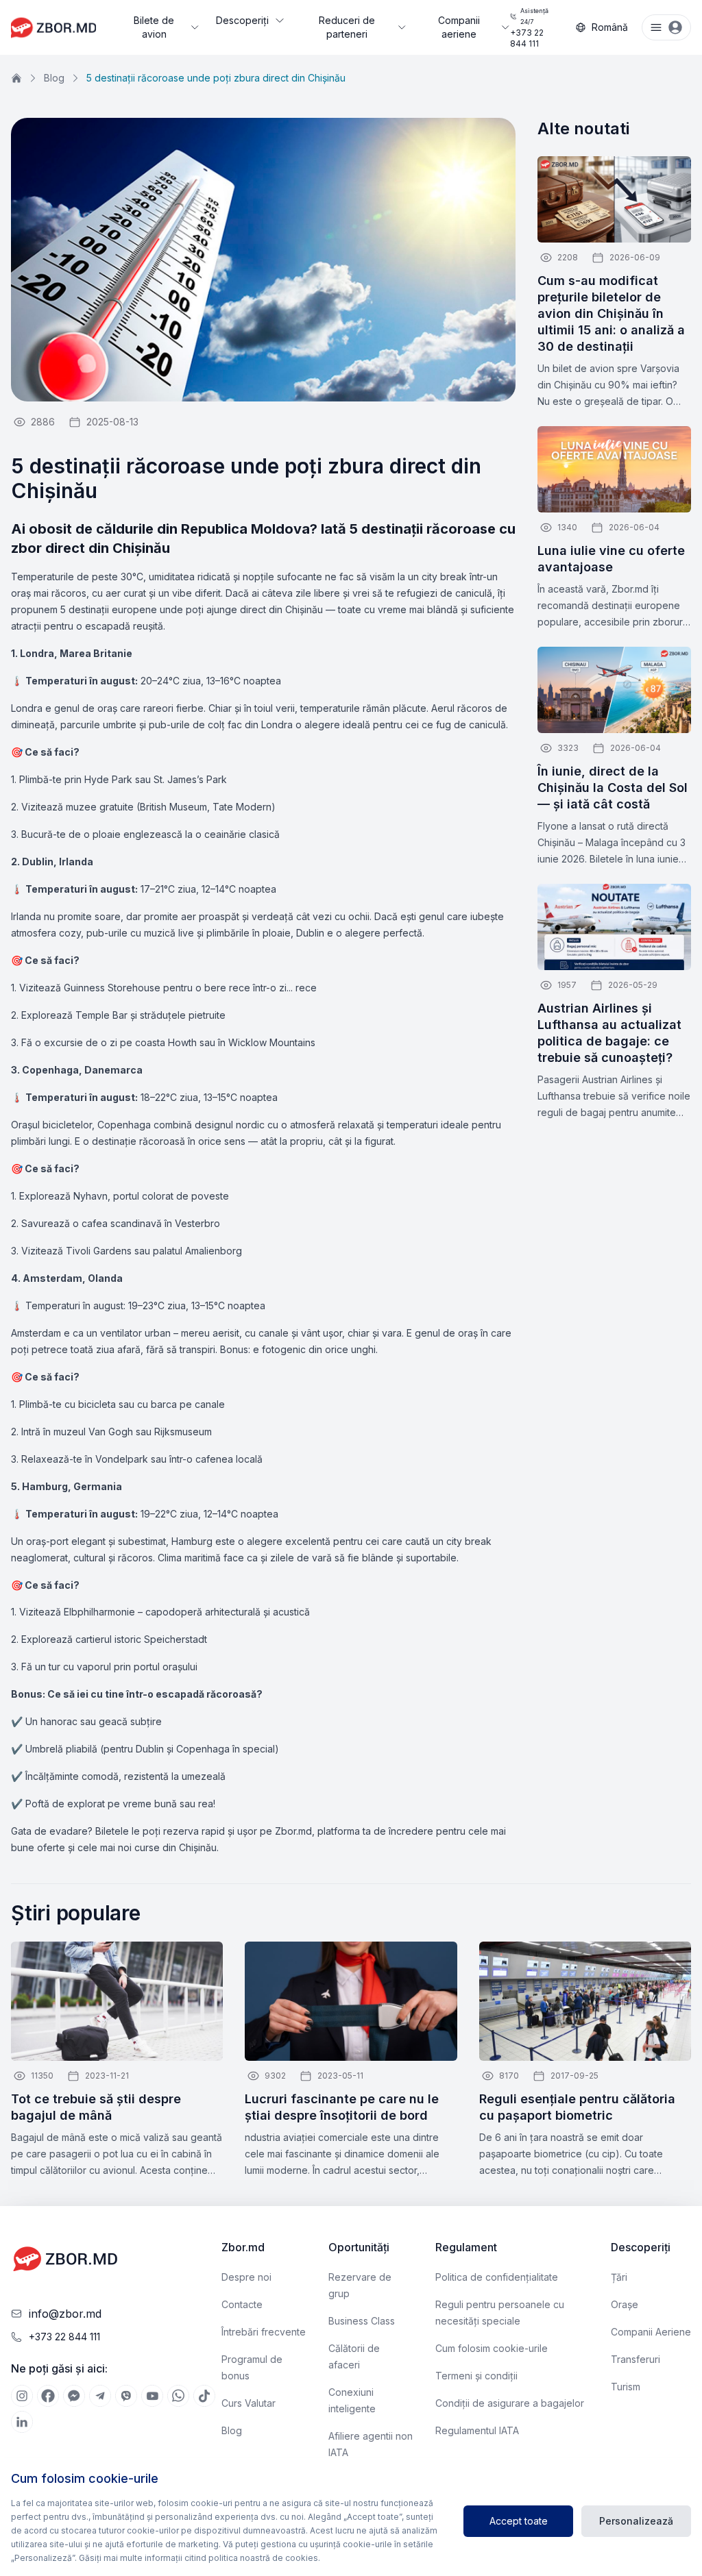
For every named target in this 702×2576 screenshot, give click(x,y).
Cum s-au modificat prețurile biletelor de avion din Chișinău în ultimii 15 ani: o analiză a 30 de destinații (611, 313)
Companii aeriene (459, 27)
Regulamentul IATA (477, 2430)
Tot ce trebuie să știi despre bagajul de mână (96, 2107)
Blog (54, 78)
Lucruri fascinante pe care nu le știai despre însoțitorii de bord (342, 2107)
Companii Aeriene (651, 2332)
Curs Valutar (249, 2403)
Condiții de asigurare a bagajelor (510, 2403)
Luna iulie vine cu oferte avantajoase (611, 559)
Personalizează (636, 2521)
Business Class (362, 2321)
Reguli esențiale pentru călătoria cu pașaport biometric (577, 2107)
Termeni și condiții (476, 2376)
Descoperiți (242, 20)
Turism (626, 2387)
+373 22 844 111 (529, 28)
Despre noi (246, 2277)
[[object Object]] (22, 2396)
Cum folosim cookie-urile (492, 2348)
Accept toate (519, 2521)
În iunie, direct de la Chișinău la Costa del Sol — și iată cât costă (613, 788)
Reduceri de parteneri (347, 27)
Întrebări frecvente (264, 2332)
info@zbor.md (65, 2314)
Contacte (242, 2304)
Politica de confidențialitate (497, 2277)
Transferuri (636, 2359)
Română (610, 27)
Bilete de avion (154, 27)
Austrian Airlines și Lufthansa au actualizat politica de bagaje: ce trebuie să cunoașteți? (609, 1033)
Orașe (625, 2304)
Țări (619, 2277)
